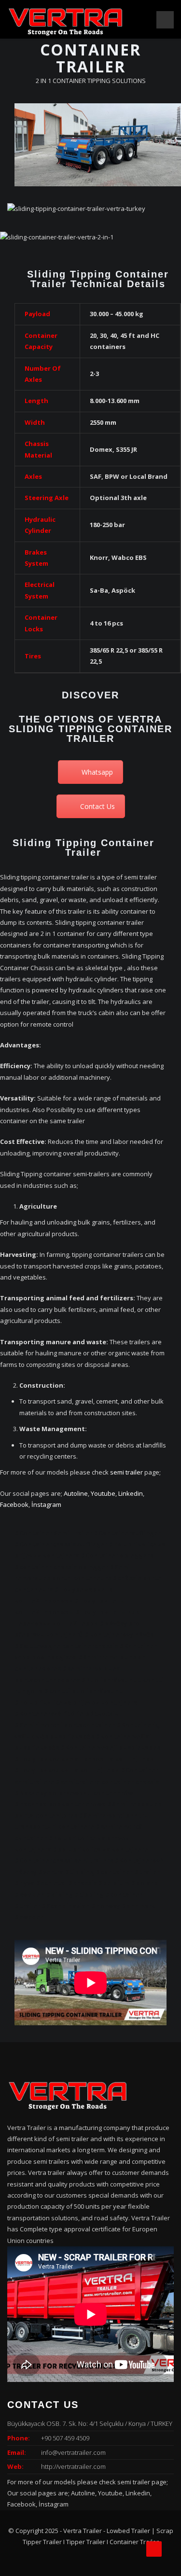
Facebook (14, 1504)
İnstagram (46, 1504)
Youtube (103, 1493)
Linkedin (131, 1493)
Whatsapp (97, 772)
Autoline (76, 1493)
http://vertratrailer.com (73, 2466)
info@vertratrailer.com (73, 2452)
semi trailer (126, 1472)
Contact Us (97, 806)
